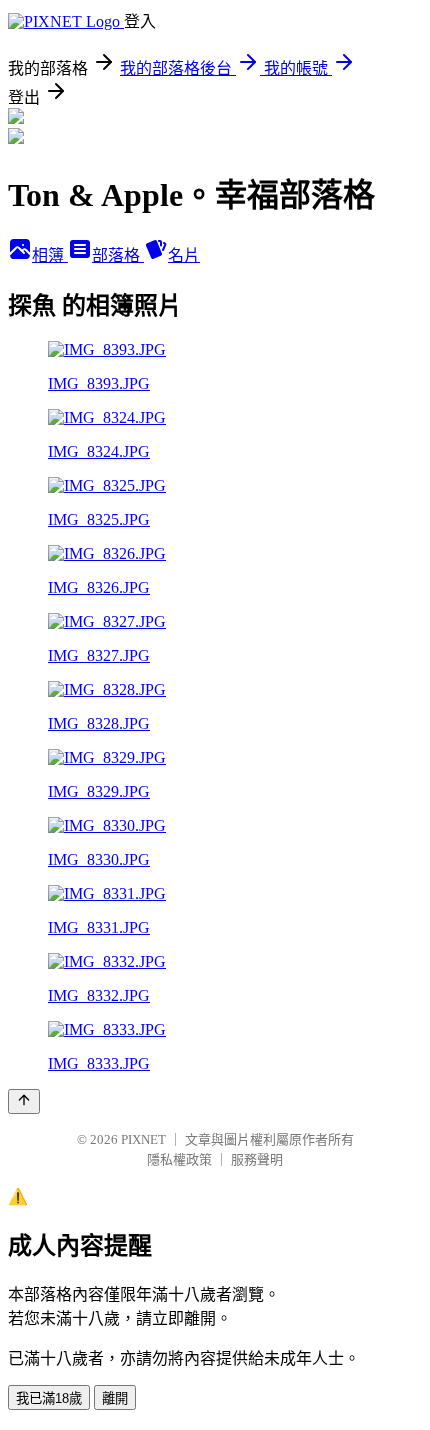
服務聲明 (257, 1159)
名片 (184, 255)
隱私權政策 (179, 1159)
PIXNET (143, 1139)
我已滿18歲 (49, 1398)
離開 (115, 1398)
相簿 (50, 255)
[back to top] (24, 1101)
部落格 (118, 255)
